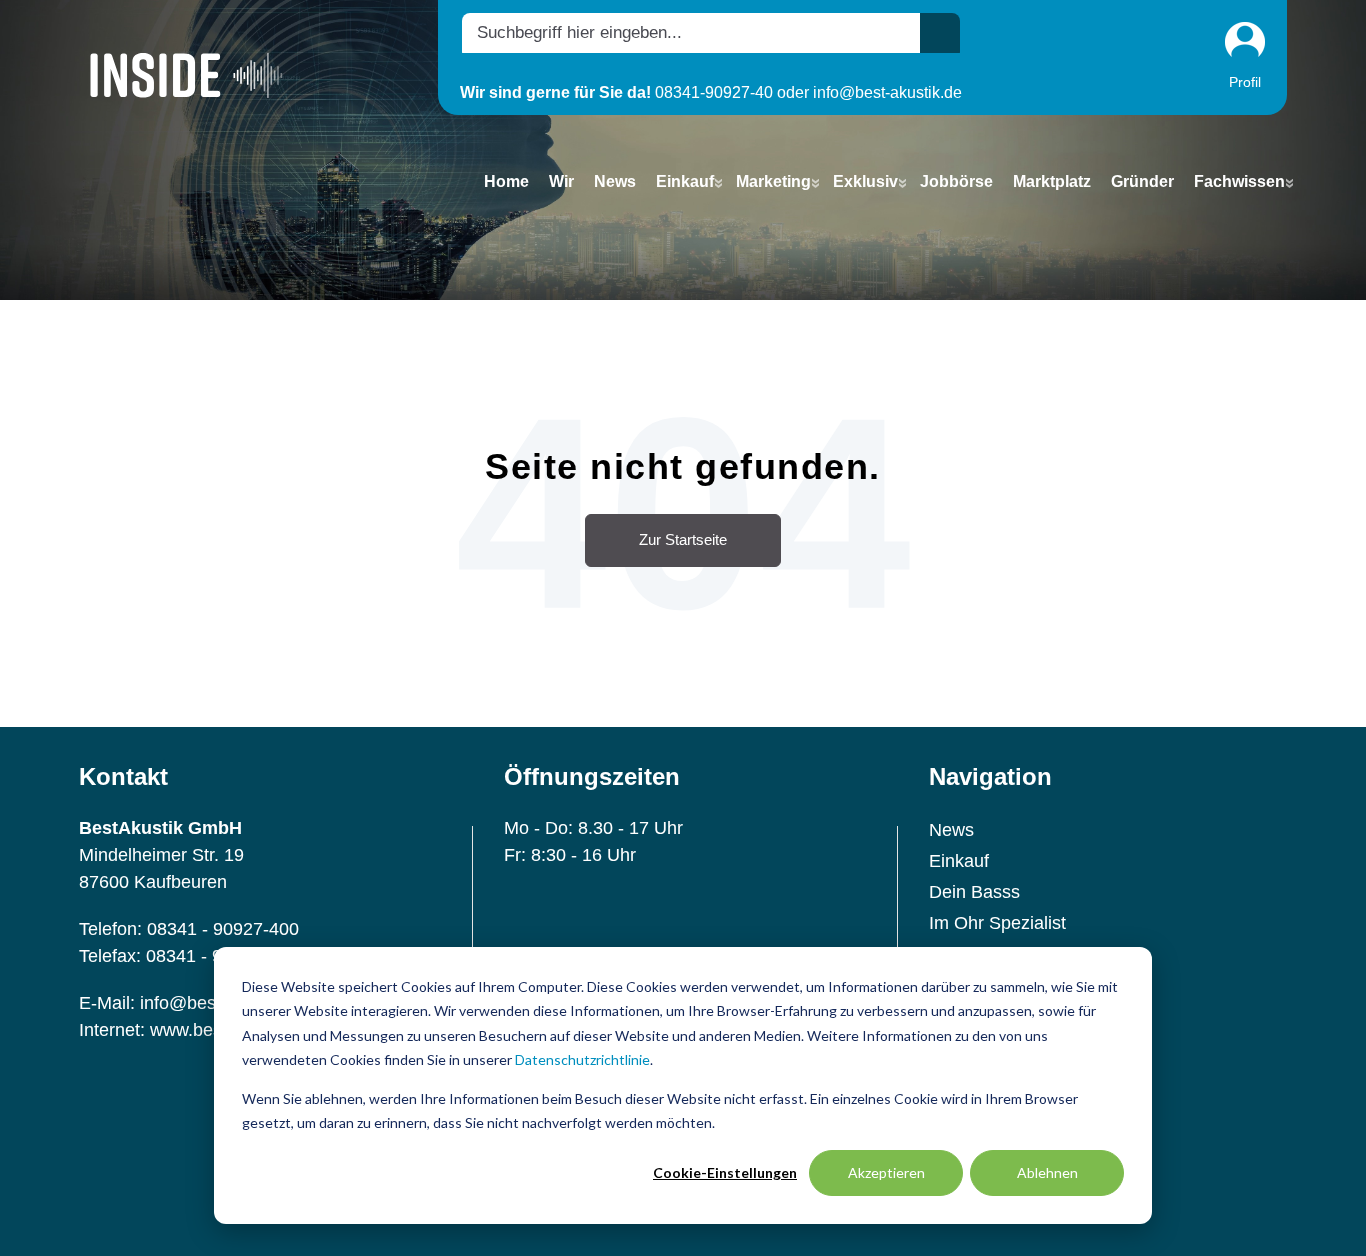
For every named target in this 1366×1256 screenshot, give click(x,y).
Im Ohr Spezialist (997, 923)
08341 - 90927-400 (223, 929)
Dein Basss (974, 892)
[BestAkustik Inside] (186, 74)
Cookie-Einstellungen (725, 1172)
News (951, 830)
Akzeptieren (886, 1172)
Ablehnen (1047, 1172)
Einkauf (959, 861)
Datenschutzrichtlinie (582, 1059)
